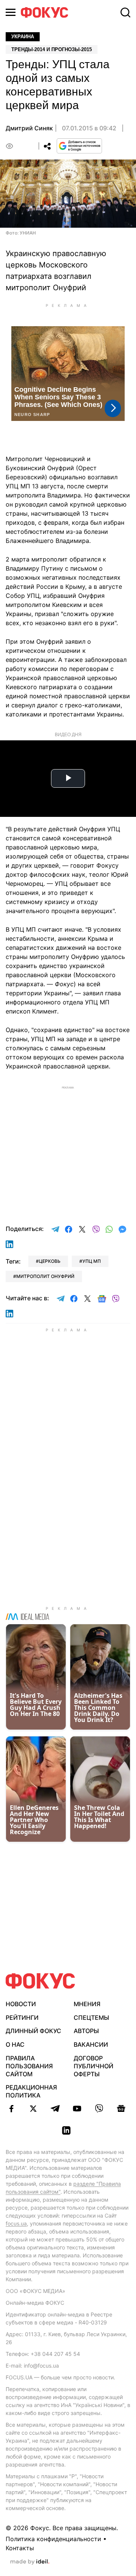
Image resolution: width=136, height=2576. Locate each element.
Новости (21, 2004)
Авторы (86, 2031)
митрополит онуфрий (45, 1276)
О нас (15, 2044)
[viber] (99, 2108)
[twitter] (33, 2108)
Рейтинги (22, 2018)
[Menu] (11, 12)
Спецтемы (91, 2018)
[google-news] (121, 2108)
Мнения (87, 2004)
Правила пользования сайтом (29, 2066)
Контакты (20, 2548)
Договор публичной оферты (93, 2066)
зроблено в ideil (30, 2562)
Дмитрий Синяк (29, 128)
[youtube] (77, 2108)
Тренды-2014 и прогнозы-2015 (52, 49)
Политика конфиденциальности (53, 2539)
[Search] (125, 13)
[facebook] (11, 2108)
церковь (50, 1261)
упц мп (92, 1261)
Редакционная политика (31, 2091)
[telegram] (55, 2108)
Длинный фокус (33, 2031)
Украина (23, 37)
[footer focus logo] (40, 1981)
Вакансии (91, 2044)
